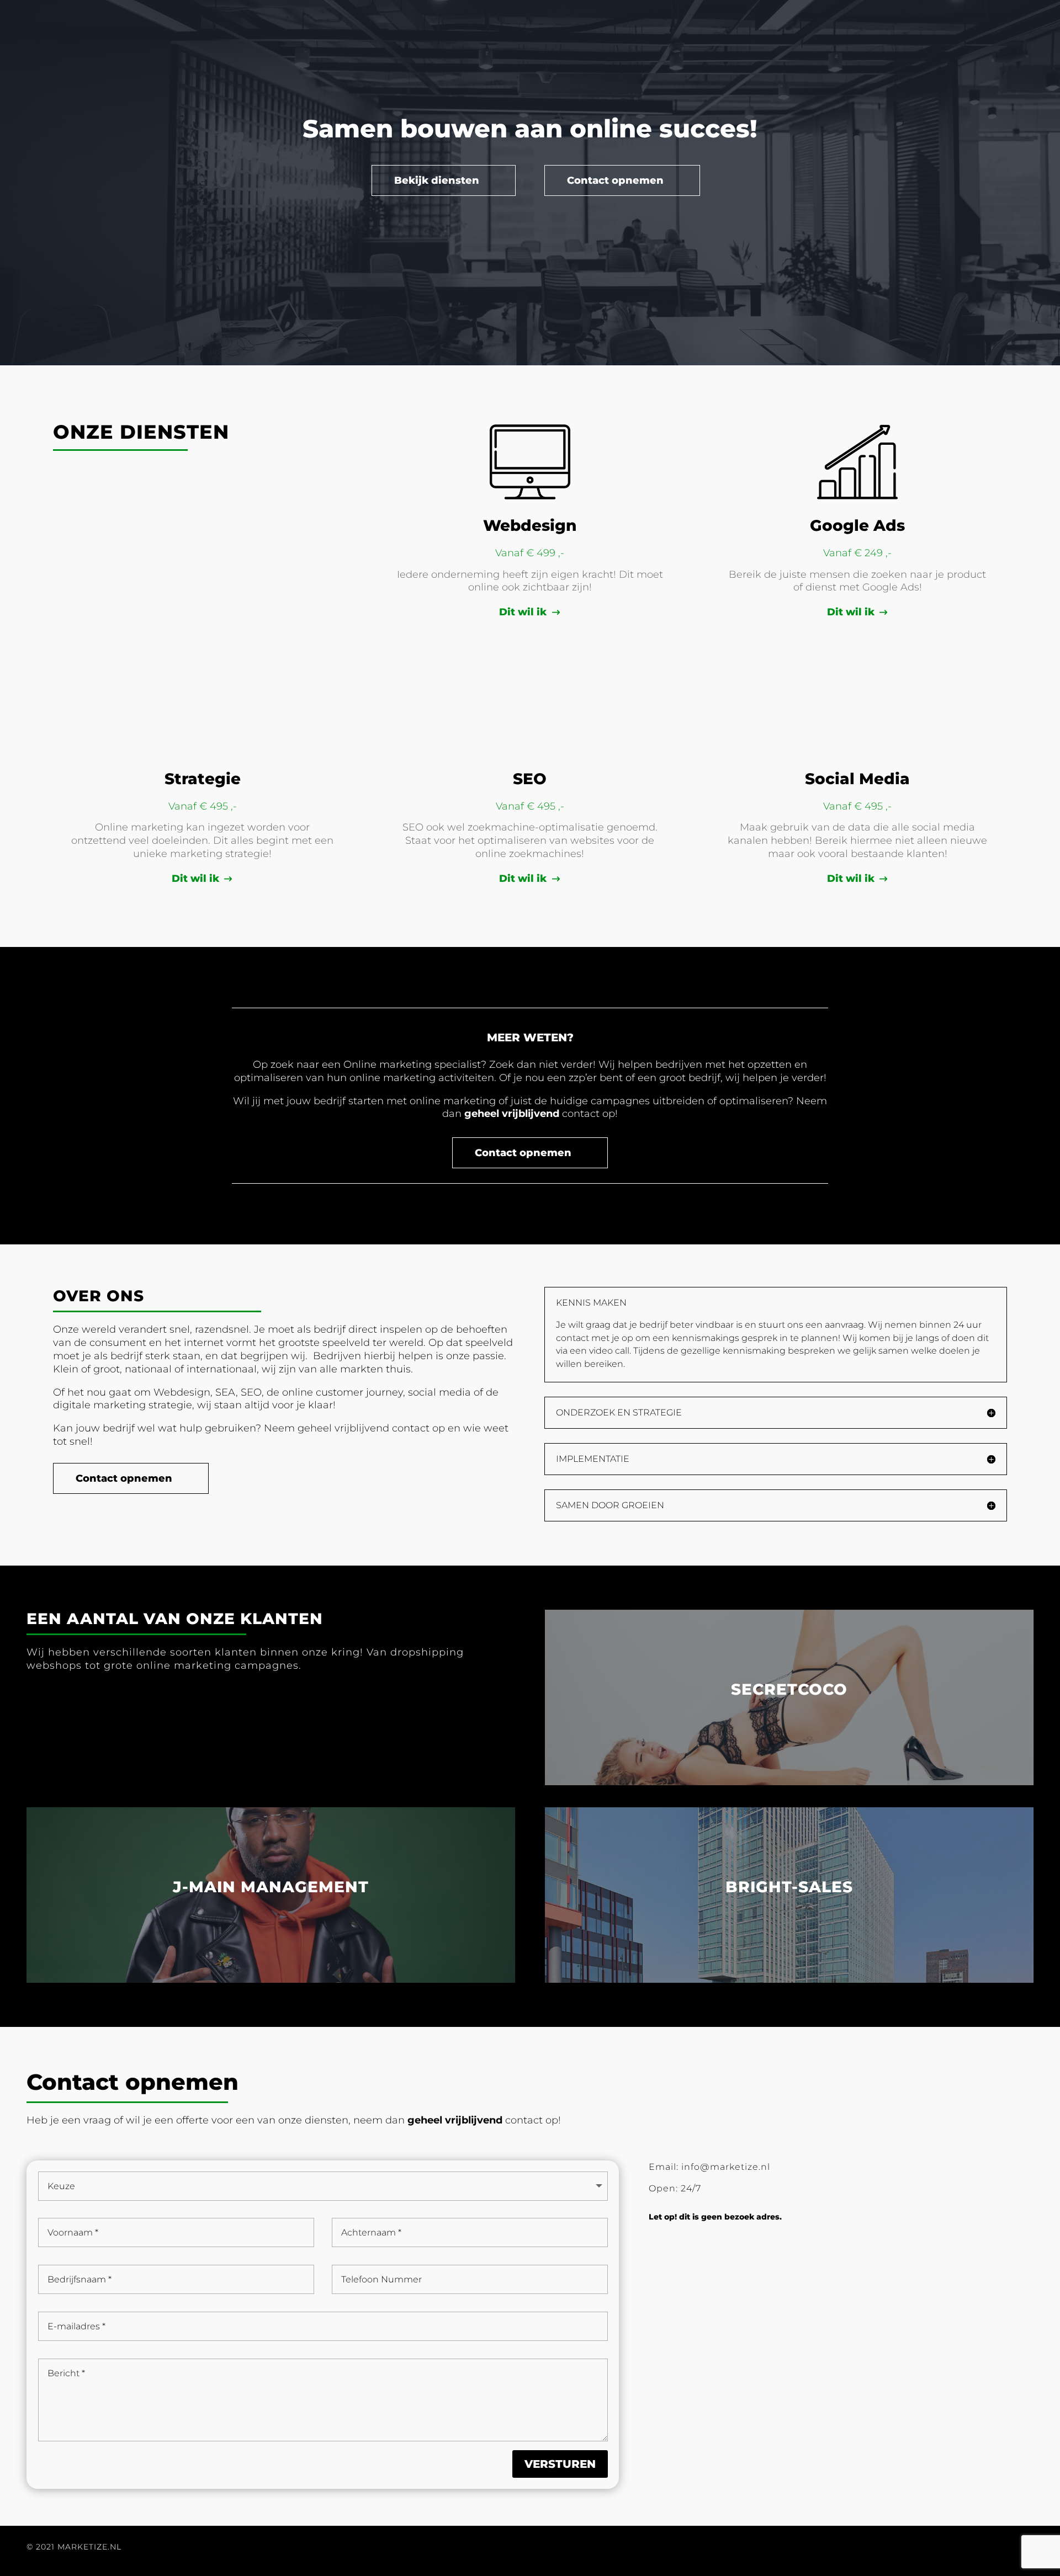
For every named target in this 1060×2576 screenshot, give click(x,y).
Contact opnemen (615, 180)
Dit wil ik (523, 612)
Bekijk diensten (437, 180)
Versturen (560, 2464)
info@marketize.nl (726, 2167)
